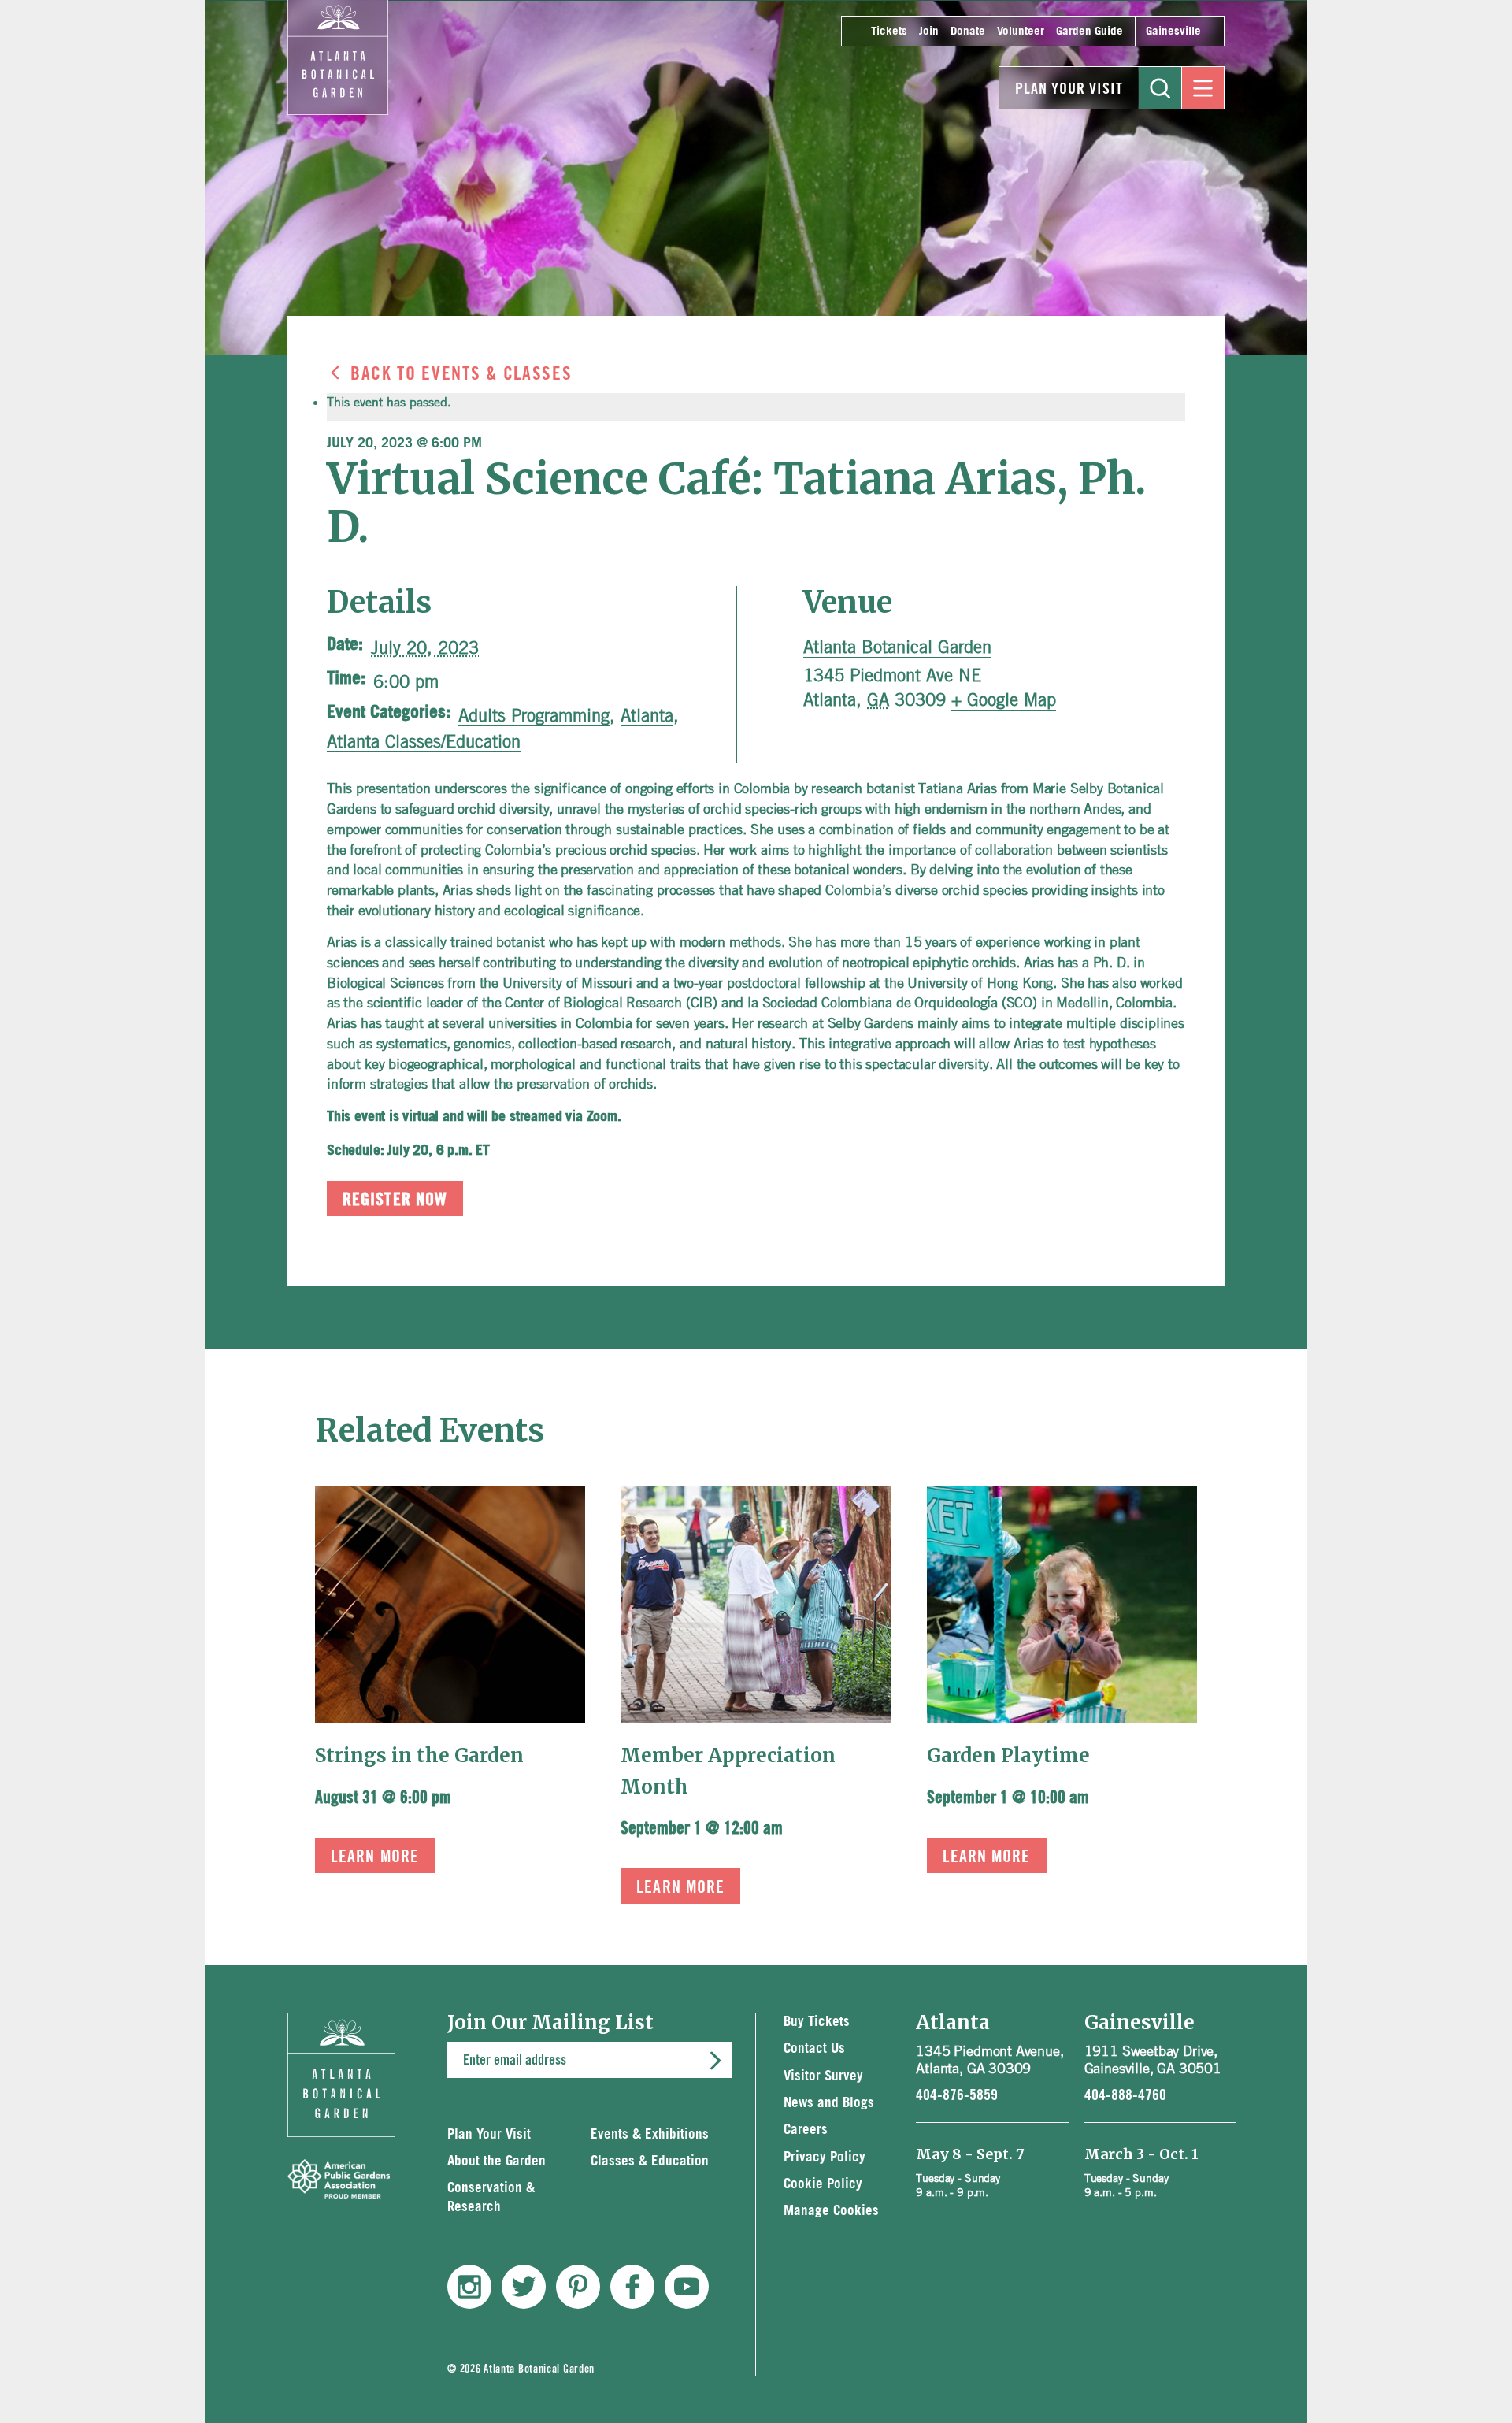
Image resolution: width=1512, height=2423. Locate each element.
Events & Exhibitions (650, 2134)
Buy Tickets (817, 2022)
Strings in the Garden (419, 1755)
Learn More (375, 1857)
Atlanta (647, 715)
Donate (968, 31)
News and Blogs (829, 2103)
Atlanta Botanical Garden (897, 647)
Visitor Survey (823, 2076)
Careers (806, 2130)
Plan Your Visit (1069, 89)
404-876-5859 (957, 2095)
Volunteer (1021, 31)
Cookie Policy (823, 2184)
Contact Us (814, 2048)
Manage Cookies (831, 2211)
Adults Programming (534, 715)
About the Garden (497, 2161)
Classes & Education (650, 2161)
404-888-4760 (1125, 2095)
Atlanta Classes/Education (424, 741)
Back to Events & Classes (461, 374)
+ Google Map (1004, 699)
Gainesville (1173, 31)
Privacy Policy (825, 2157)
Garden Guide (1090, 31)
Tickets (889, 31)
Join (929, 31)
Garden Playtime (1008, 1755)
